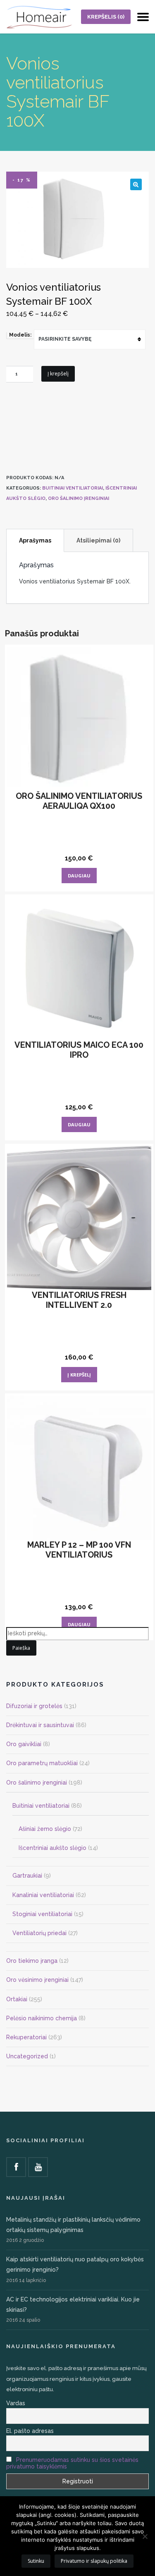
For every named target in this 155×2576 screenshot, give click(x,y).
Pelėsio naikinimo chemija (42, 2018)
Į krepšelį (58, 374)
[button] (136, 184)
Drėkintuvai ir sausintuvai (40, 1725)
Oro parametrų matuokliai (42, 1763)
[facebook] (16, 2167)
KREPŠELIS (106, 17)
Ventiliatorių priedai (39, 1933)
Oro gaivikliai (24, 1744)
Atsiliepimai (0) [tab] (98, 540)
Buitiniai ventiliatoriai (73, 488)
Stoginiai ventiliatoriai (42, 1914)
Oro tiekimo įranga (32, 1961)
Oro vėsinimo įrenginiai (37, 1980)
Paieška (21, 1648)
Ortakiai (17, 1999)
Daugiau (79, 876)
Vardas (16, 2403)
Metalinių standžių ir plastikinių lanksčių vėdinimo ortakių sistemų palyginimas (73, 2225)
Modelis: (20, 335)
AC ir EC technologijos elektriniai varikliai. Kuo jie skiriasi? (73, 2305)
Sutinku (36, 2561)
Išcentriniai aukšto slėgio (52, 1848)
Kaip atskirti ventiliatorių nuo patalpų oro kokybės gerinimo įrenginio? (75, 2264)
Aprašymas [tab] (35, 540)
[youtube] (38, 2167)
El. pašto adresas (30, 2431)
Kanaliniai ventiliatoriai (43, 1895)
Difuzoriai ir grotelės (34, 1706)
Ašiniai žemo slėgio (45, 1829)
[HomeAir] (39, 17)
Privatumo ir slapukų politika (94, 2561)
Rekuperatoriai (26, 2037)
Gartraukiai (27, 1876)
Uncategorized (27, 2056)
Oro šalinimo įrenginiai (79, 498)
